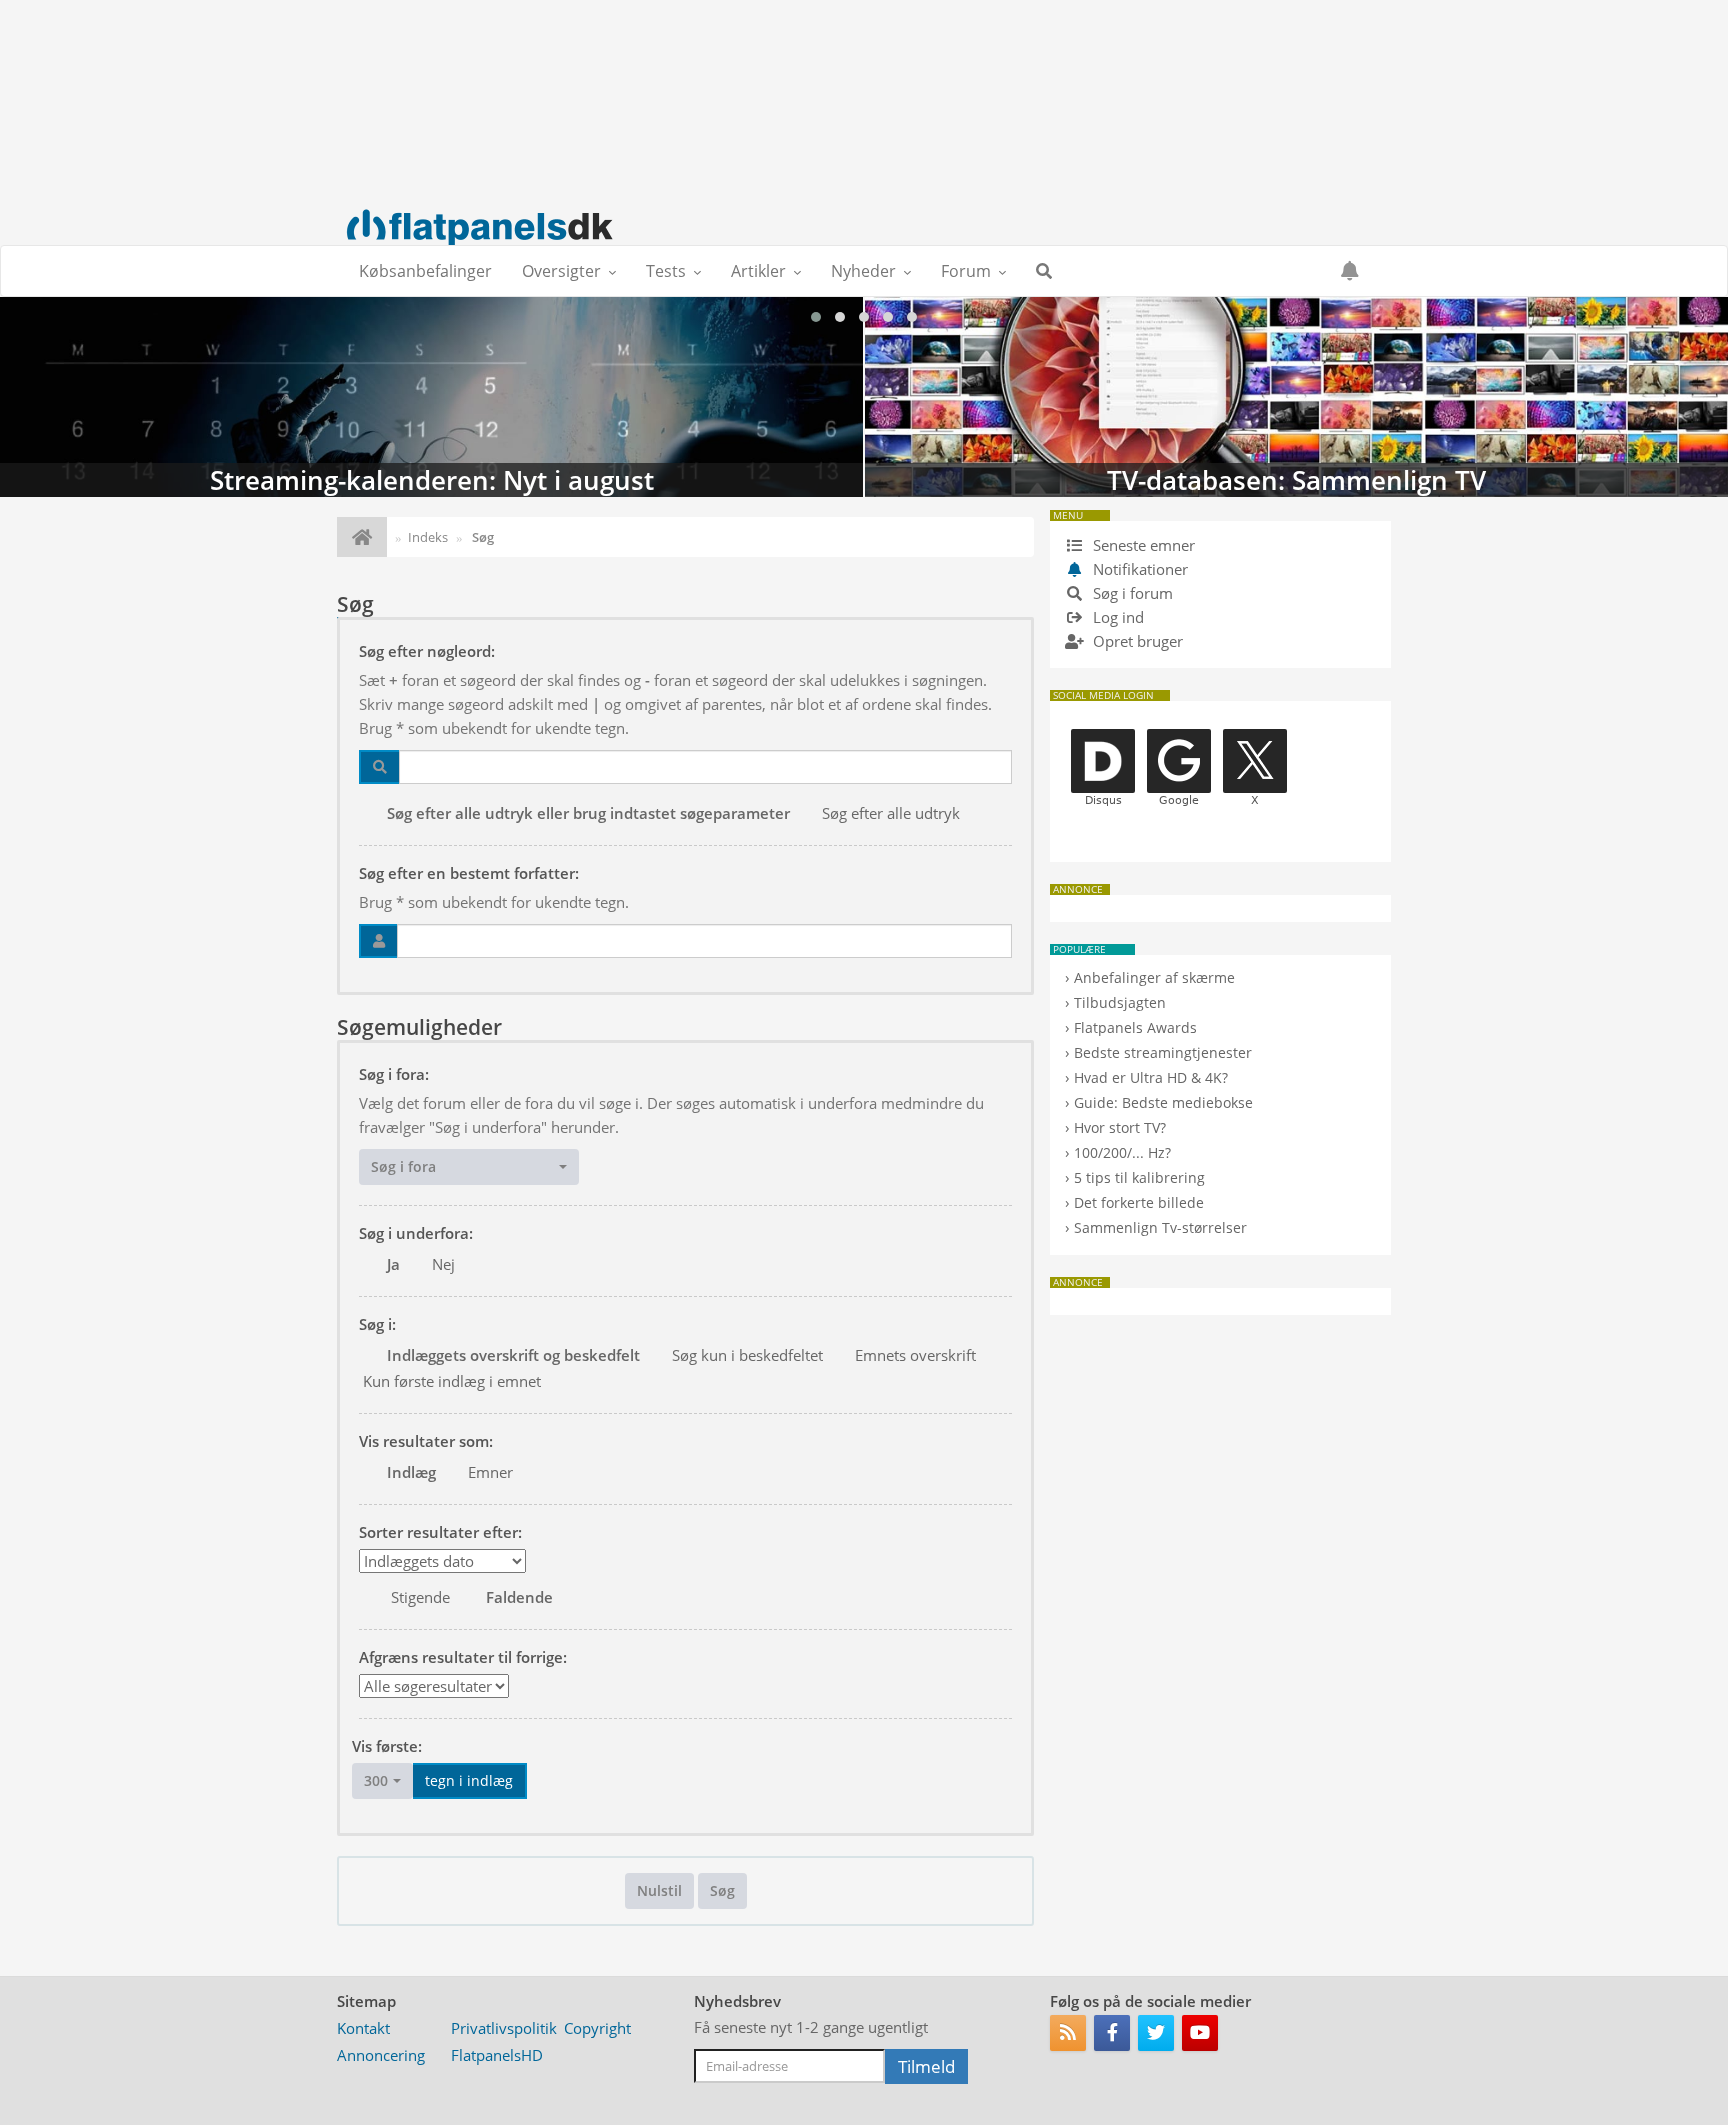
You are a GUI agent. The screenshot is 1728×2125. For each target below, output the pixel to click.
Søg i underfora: (416, 1233)
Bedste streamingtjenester (1163, 1052)
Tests (666, 271)
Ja (393, 1264)
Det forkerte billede (1139, 1202)
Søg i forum (1131, 593)
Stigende (420, 1597)
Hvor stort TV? (1120, 1127)
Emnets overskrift (915, 1355)
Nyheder (863, 271)
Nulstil (659, 1890)
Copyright (597, 2028)
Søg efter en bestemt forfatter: (469, 873)
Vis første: (387, 1746)
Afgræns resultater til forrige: (463, 1657)
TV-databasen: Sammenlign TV (1296, 397)
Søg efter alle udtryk (891, 813)
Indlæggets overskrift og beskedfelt (513, 1355)
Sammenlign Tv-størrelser (1160, 1227)
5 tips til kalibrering (1139, 1177)
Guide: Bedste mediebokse (1163, 1102)
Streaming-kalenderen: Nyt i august (431, 397)
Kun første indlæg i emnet (452, 1381)
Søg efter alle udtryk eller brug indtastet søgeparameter (588, 813)
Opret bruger (1136, 641)
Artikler (758, 271)
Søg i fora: (394, 1074)
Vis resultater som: (426, 1441)
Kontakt (363, 2028)
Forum (966, 271)
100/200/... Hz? (1122, 1152)
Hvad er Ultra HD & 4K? (1151, 1077)
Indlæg (411, 1472)
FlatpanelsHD (497, 2055)
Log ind (1116, 617)
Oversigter (561, 271)
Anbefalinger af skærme (1154, 977)
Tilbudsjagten (1120, 1002)
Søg (722, 1890)
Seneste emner (1142, 545)
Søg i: (377, 1324)
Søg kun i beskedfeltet (747, 1355)
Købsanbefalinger (425, 271)
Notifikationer (1140, 569)
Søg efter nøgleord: (427, 651)
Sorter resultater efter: (440, 1532)
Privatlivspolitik (504, 2028)
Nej (443, 1264)
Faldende (519, 1597)
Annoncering (381, 2055)
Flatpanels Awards (1135, 1027)
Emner (490, 1472)
